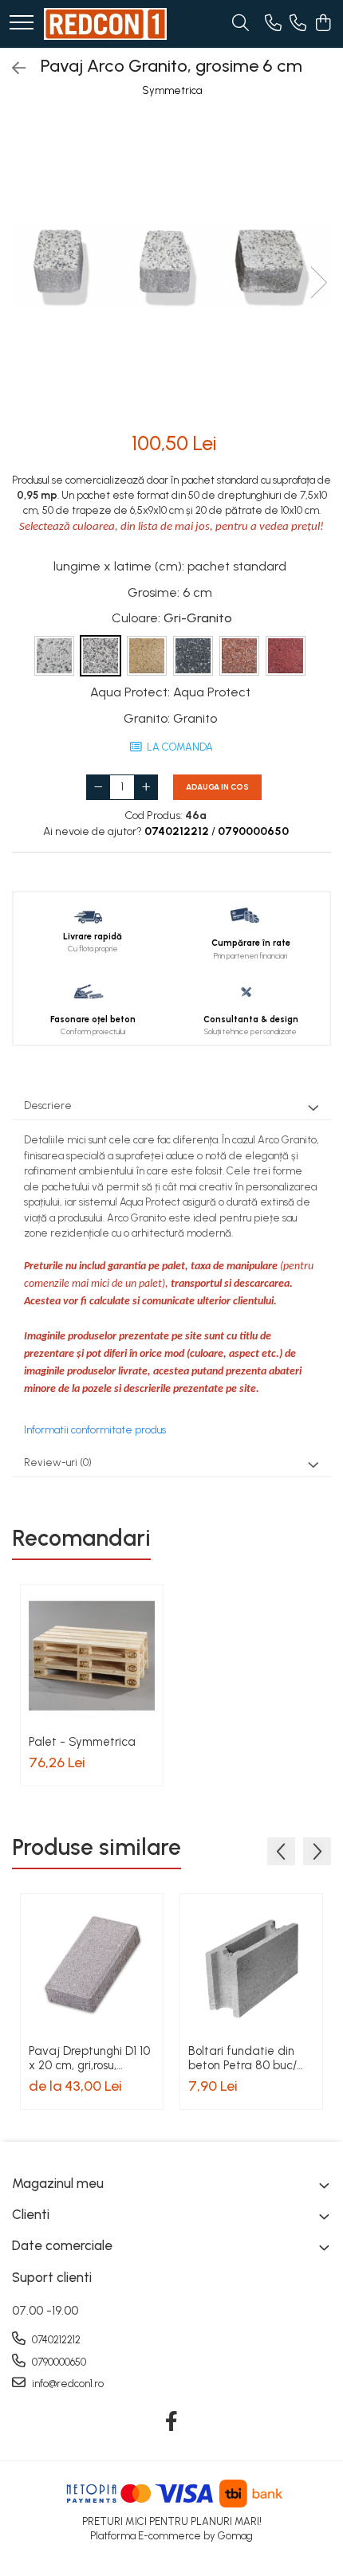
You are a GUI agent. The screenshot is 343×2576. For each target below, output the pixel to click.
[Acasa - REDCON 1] (105, 24)
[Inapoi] (12, 69)
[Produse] (22, 24)
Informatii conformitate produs (95, 1430)
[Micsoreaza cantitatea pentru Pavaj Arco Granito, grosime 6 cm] (98, 787)
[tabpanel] (171, 266)
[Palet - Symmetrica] (92, 1656)
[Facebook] (172, 2422)
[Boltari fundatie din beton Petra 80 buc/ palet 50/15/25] (251, 1965)
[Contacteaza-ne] (273, 24)
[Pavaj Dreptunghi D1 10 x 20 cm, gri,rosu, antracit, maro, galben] (92, 1965)
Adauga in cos (217, 787)
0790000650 (58, 2362)
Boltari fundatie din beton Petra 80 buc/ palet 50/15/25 (242, 2058)
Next (318, 282)
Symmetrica (172, 90)
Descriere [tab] (48, 1106)
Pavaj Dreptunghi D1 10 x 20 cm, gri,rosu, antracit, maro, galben (89, 2058)
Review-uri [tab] (58, 1462)
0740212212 (55, 2340)
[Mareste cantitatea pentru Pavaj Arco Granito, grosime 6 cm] (146, 787)
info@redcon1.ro (67, 2384)
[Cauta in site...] (240, 24)
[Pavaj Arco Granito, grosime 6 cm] (171, 266)
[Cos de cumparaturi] (323, 24)
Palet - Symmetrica (82, 1742)
